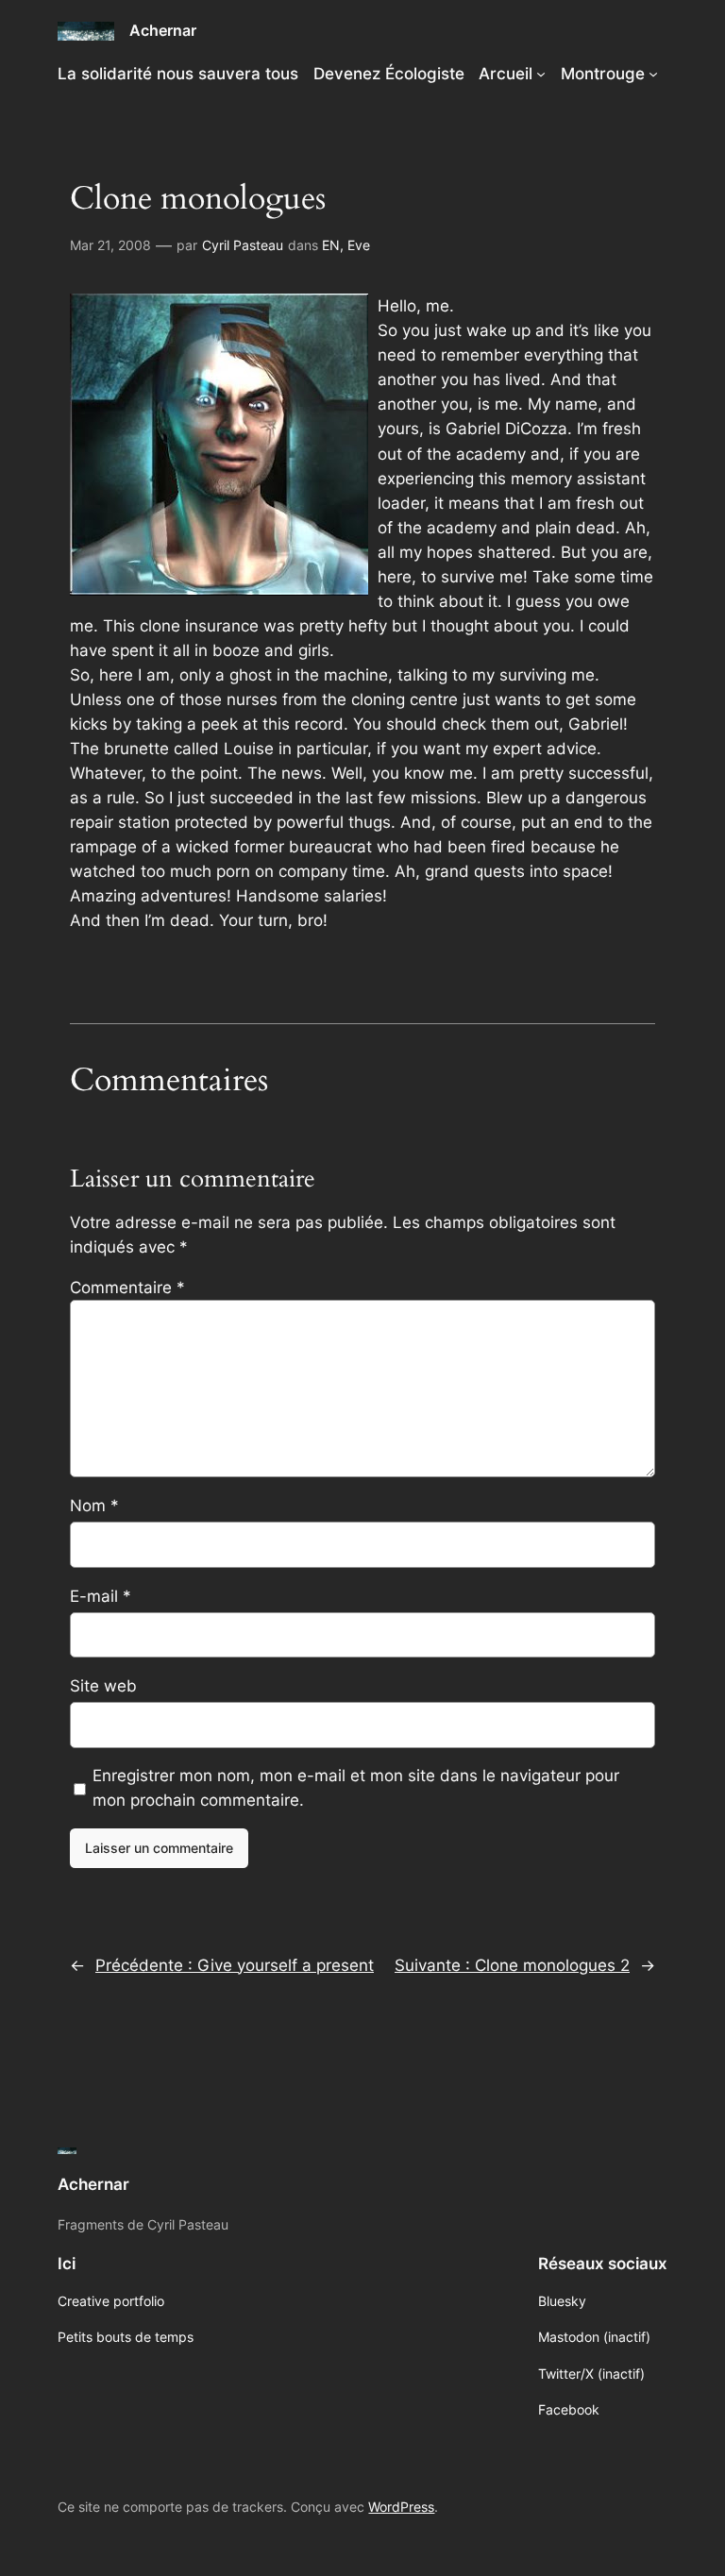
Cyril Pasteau (243, 245)
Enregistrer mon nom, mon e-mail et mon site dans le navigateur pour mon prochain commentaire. (356, 1788)
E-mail (101, 1596)
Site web (103, 1686)
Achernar (163, 30)
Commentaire (127, 1288)
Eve (359, 245)
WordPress (401, 2507)
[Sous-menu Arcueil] (541, 74)
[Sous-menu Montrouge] (653, 74)
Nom (94, 1506)
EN (331, 245)
